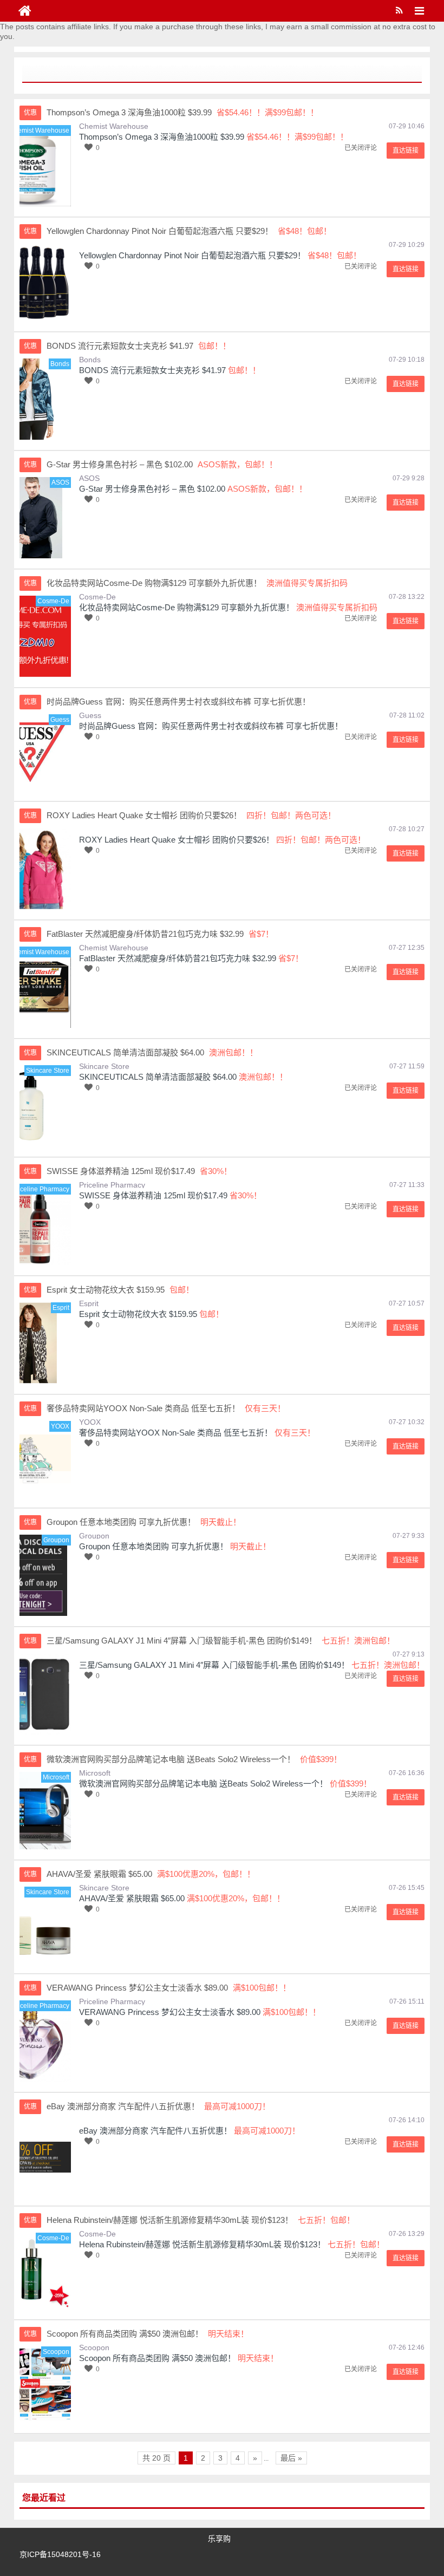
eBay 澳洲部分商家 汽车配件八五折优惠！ (155, 2131)
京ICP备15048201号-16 (60, 2554)
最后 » (291, 2458)
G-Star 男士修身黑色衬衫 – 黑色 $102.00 (152, 489)
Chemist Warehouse (114, 126)
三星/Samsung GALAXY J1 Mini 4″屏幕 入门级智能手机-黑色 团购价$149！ (214, 1665)
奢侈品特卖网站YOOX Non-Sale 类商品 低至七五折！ (176, 1433)
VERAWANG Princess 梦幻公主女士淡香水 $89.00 (170, 2012)
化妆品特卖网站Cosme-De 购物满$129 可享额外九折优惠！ (187, 607)
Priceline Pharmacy (112, 1185)
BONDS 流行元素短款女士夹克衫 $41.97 (152, 370)
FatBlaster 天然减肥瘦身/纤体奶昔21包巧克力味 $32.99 (178, 958)
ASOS (89, 478)
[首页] (25, 11)
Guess (90, 715)
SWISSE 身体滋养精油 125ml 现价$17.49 (153, 1195)
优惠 (30, 113)
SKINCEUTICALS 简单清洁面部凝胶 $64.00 (158, 1077)
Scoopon (94, 2347)
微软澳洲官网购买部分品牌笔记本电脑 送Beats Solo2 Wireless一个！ (203, 1783)
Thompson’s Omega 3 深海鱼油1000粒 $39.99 (162, 137)
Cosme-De (97, 597)
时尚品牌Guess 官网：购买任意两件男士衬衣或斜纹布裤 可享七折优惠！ (211, 726)
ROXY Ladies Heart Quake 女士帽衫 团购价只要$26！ (177, 840)
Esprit (89, 1303)
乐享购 (219, 2539)
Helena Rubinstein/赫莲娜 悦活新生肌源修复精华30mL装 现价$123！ (202, 2244)
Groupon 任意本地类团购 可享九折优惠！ (154, 1546)
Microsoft (95, 1773)
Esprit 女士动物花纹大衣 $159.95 (138, 1314)
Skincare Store (104, 1066)
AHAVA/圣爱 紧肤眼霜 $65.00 (132, 1898)
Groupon (94, 1536)
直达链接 (406, 151)
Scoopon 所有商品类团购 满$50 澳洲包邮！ (157, 2358)
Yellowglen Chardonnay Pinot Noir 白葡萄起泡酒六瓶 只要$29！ (192, 255)
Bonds (90, 360)
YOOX (90, 1422)
